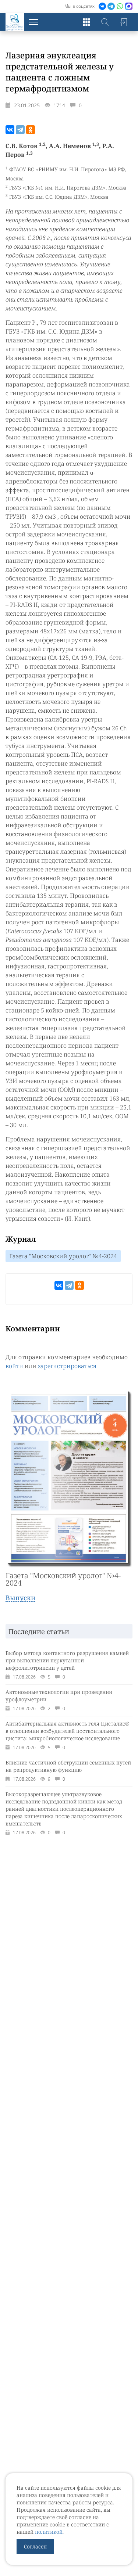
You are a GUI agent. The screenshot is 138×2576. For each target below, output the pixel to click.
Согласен (35, 2546)
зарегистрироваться (67, 1366)
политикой (49, 2532)
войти (14, 1366)
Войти (123, 22)
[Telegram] (20, 130)
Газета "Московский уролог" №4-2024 (63, 1256)
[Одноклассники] (31, 130)
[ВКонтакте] (10, 130)
